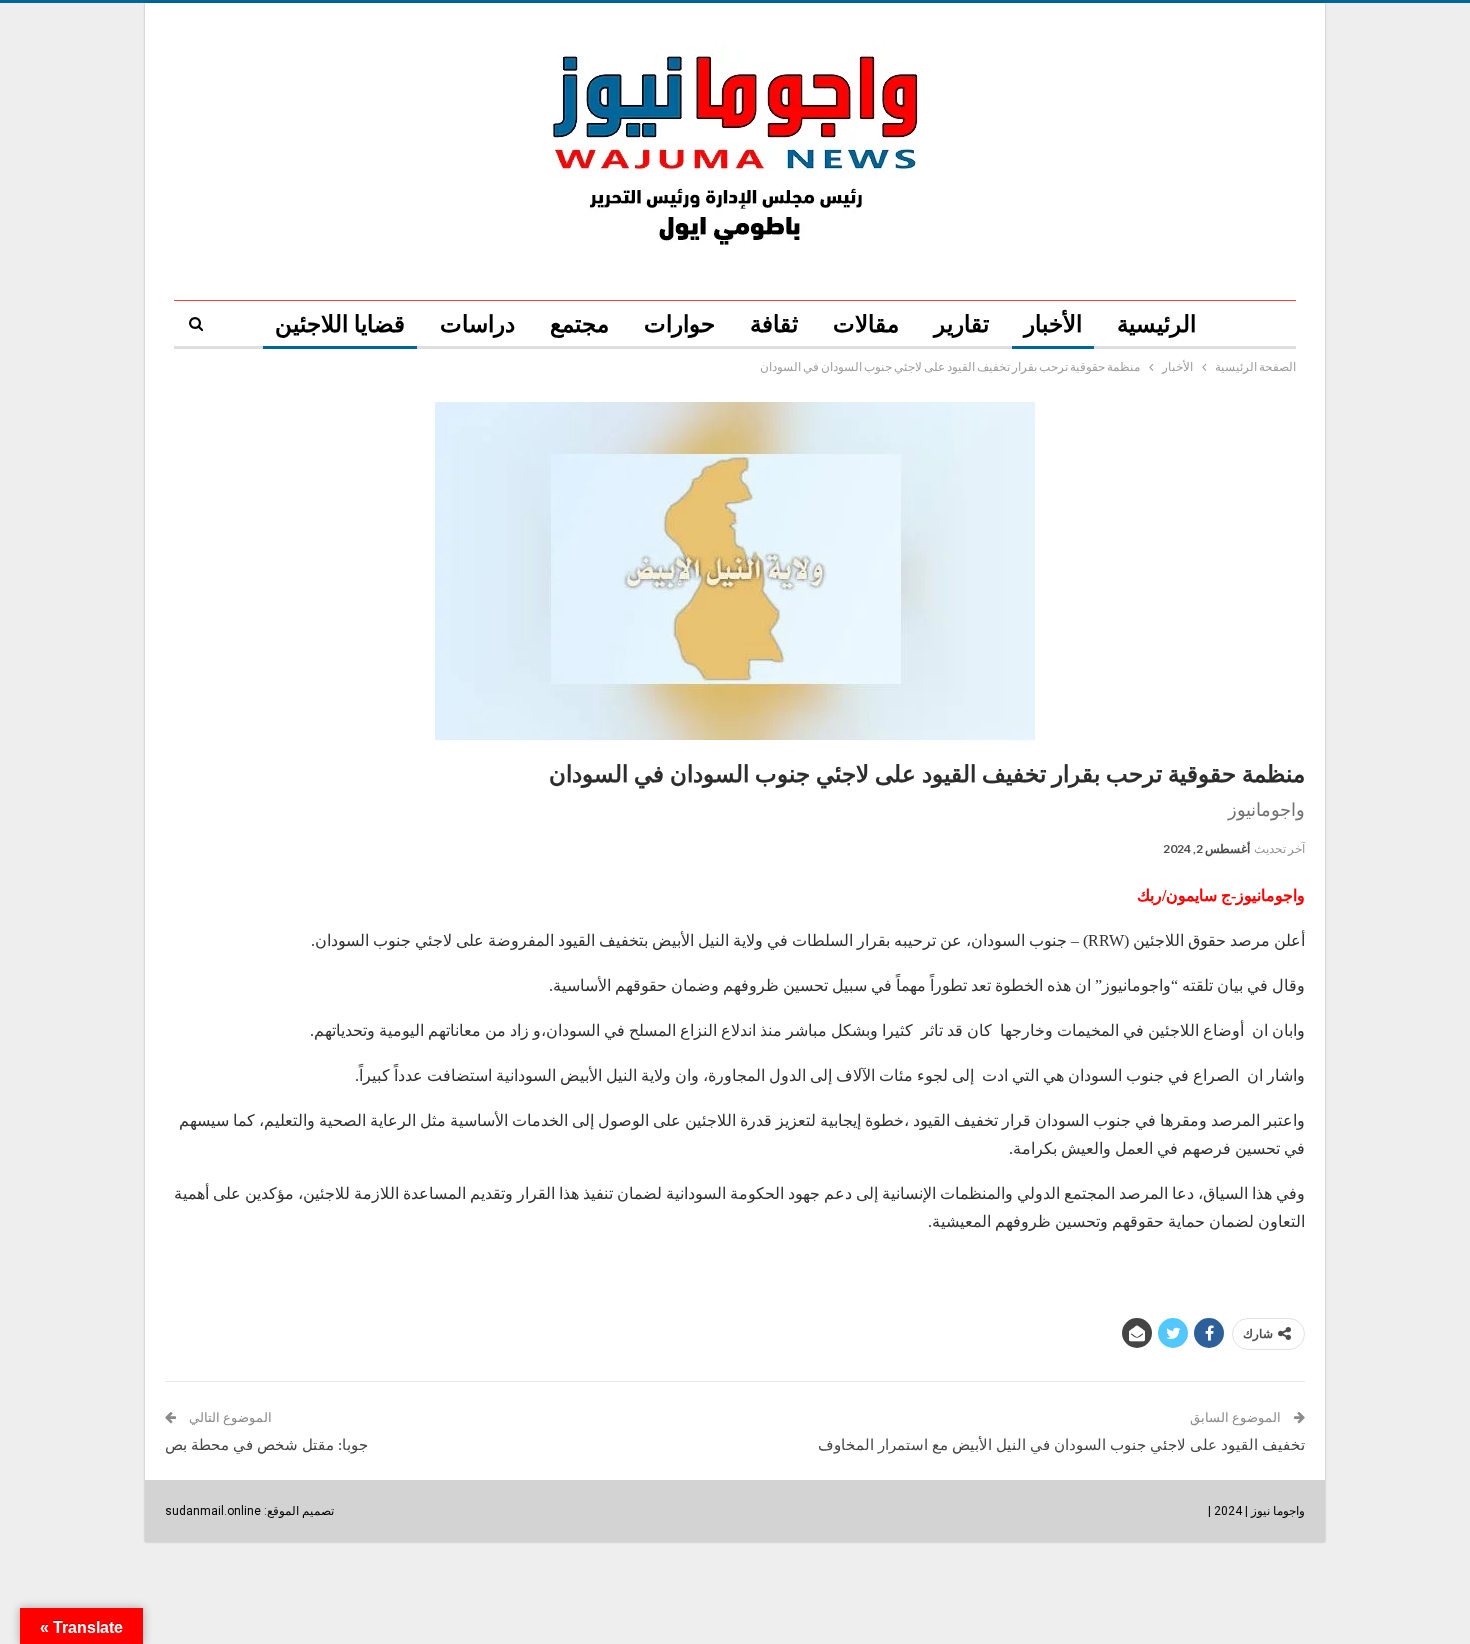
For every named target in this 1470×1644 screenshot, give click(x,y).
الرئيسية (1156, 324)
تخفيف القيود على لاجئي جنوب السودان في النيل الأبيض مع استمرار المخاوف (1061, 1445)
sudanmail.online (213, 1511)
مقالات (866, 324)
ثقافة (774, 324)
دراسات (477, 324)
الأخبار (1053, 324)
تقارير (961, 324)
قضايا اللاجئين (340, 324)
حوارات (679, 324)
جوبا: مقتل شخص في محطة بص (266, 1445)
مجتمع (579, 324)
